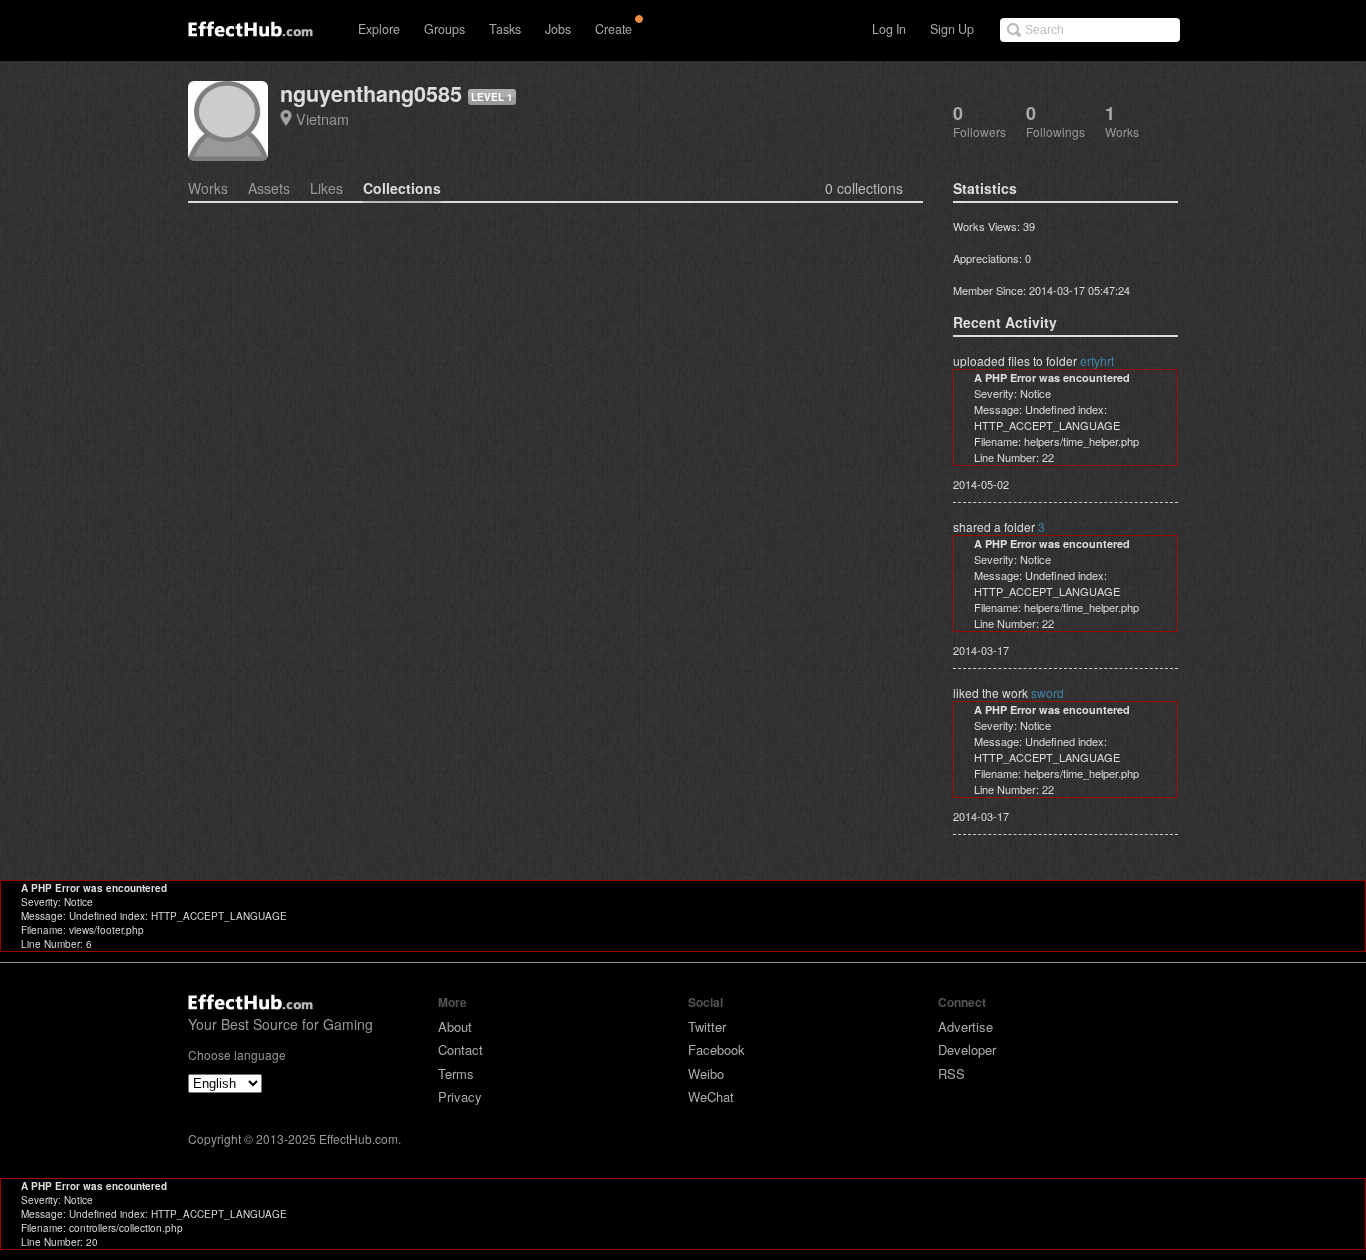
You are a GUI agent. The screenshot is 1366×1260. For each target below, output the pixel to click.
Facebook (716, 1049)
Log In (889, 29)
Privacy (460, 1096)
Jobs (558, 29)
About (455, 1026)
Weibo (706, 1073)
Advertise (965, 1026)
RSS (951, 1073)
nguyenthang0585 (371, 93)
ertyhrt (1097, 360)
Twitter (707, 1026)
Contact (460, 1049)
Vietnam (322, 118)
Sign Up (952, 29)
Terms (456, 1073)
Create (613, 29)
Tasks (505, 29)
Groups (444, 29)
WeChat (711, 1096)
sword (1047, 692)
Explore (379, 29)
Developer (967, 1049)
